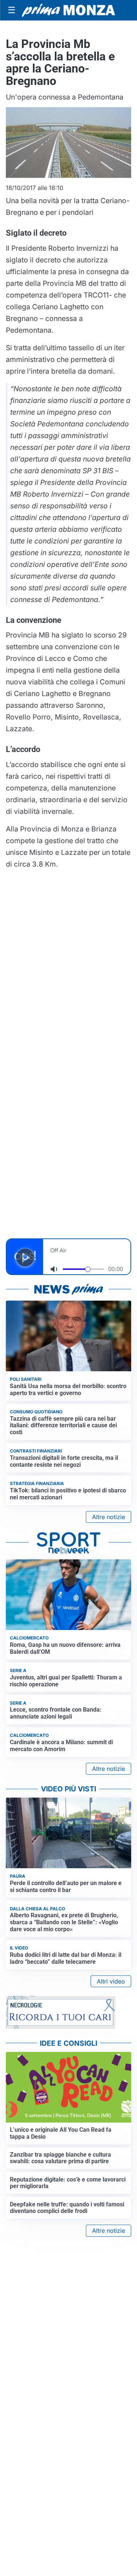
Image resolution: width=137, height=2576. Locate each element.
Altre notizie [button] (109, 1517)
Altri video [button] (111, 1981)
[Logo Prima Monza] (68, 10)
